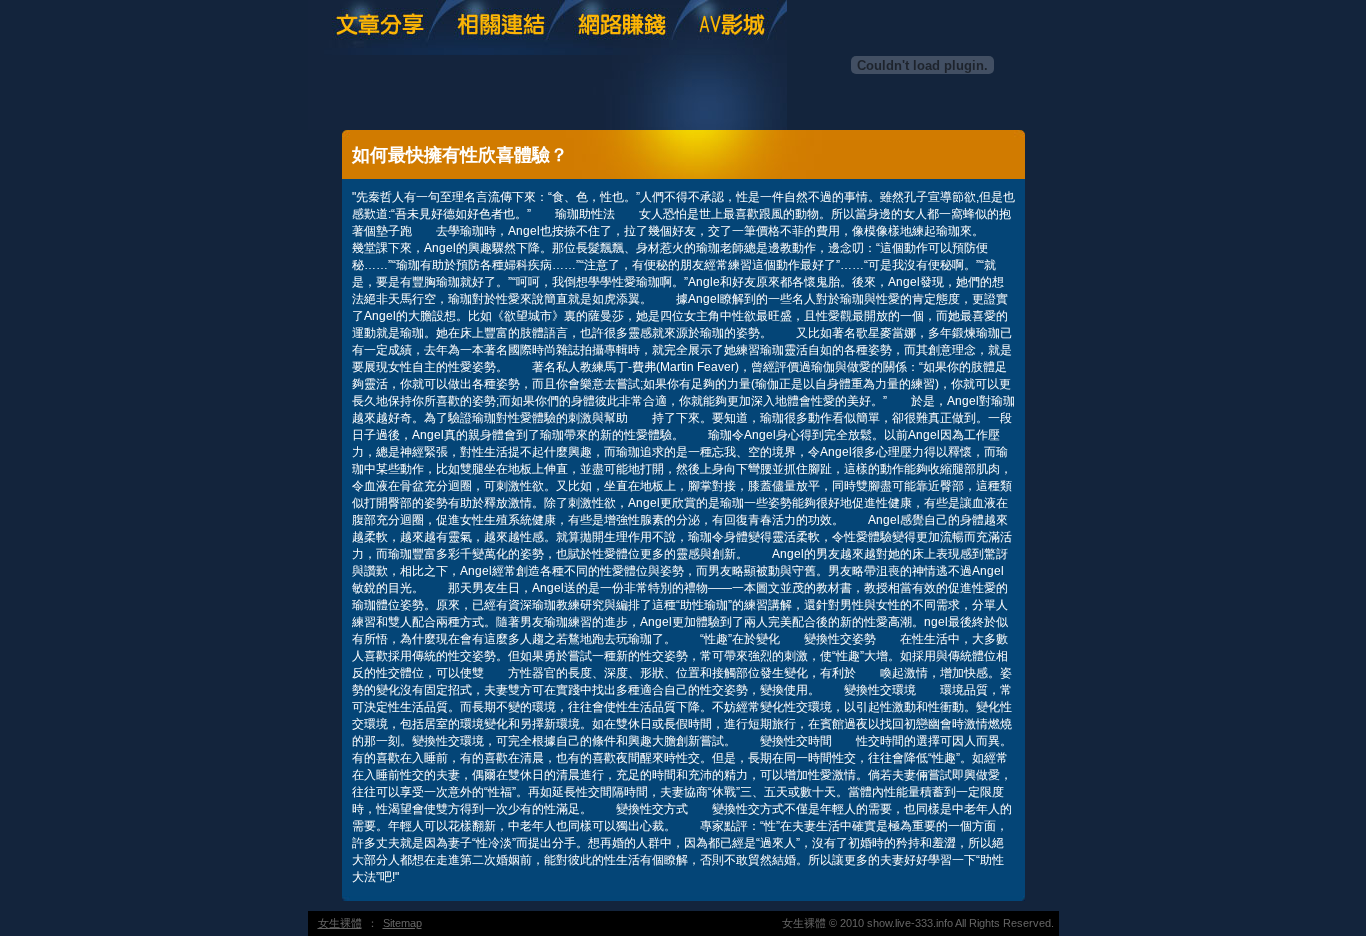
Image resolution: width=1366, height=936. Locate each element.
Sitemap (402, 923)
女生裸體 (340, 923)
